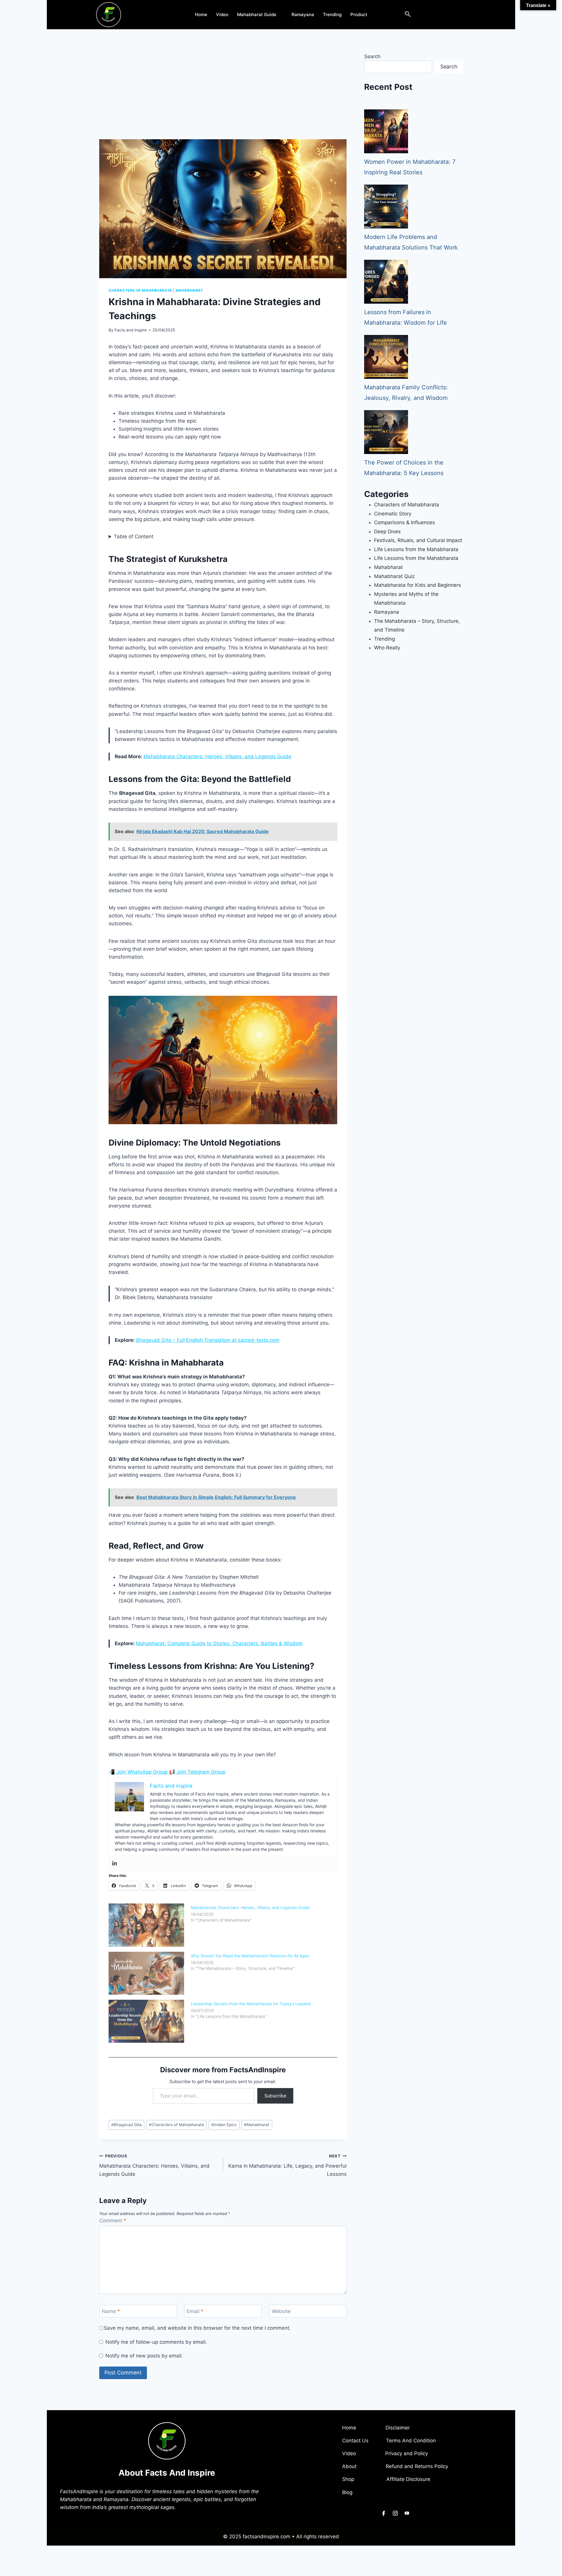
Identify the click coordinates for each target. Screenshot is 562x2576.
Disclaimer (405, 2428)
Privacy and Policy (407, 2453)
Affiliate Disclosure (409, 2479)
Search (372, 56)
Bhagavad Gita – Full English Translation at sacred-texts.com (208, 1340)
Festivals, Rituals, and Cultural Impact (418, 540)
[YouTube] (407, 2513)
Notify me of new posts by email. (144, 2356)
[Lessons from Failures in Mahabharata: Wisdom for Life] (386, 282)
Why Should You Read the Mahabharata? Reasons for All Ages (250, 1956)
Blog (347, 2492)
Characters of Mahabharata (140, 290)
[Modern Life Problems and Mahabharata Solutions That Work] (386, 207)
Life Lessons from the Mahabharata (416, 549)
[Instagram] (395, 2513)
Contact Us (355, 2441)
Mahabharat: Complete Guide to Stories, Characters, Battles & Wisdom (219, 1643)
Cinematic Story (393, 514)
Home (201, 14)
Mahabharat (189, 290)
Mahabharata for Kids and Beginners (418, 585)
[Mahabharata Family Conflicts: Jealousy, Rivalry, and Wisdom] (386, 357)
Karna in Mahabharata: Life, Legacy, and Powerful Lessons (287, 2165)
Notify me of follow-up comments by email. (156, 2342)
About (350, 2466)
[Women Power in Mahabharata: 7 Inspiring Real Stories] (386, 131)
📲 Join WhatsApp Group (139, 1772)
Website (281, 2311)
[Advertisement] (223, 96)
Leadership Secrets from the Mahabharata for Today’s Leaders (251, 2004)
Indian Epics (224, 2125)
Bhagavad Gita (126, 2125)
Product (359, 14)
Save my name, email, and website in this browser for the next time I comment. (197, 2328)
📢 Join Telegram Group (197, 1772)
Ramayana (303, 14)
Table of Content (134, 536)
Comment (113, 2221)
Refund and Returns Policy (417, 2466)
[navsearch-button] (408, 15)
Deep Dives (387, 532)
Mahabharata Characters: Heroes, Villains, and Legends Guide (217, 756)
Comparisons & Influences (405, 522)
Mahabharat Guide (257, 14)
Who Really (387, 648)
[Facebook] (383, 2513)
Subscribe (275, 2096)
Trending (332, 14)
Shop (349, 2479)
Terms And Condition (411, 2441)
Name (111, 2311)
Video (222, 14)
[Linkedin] (114, 1864)
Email (195, 2311)
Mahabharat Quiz (394, 576)
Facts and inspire (131, 330)
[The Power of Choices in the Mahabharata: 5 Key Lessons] (386, 432)
